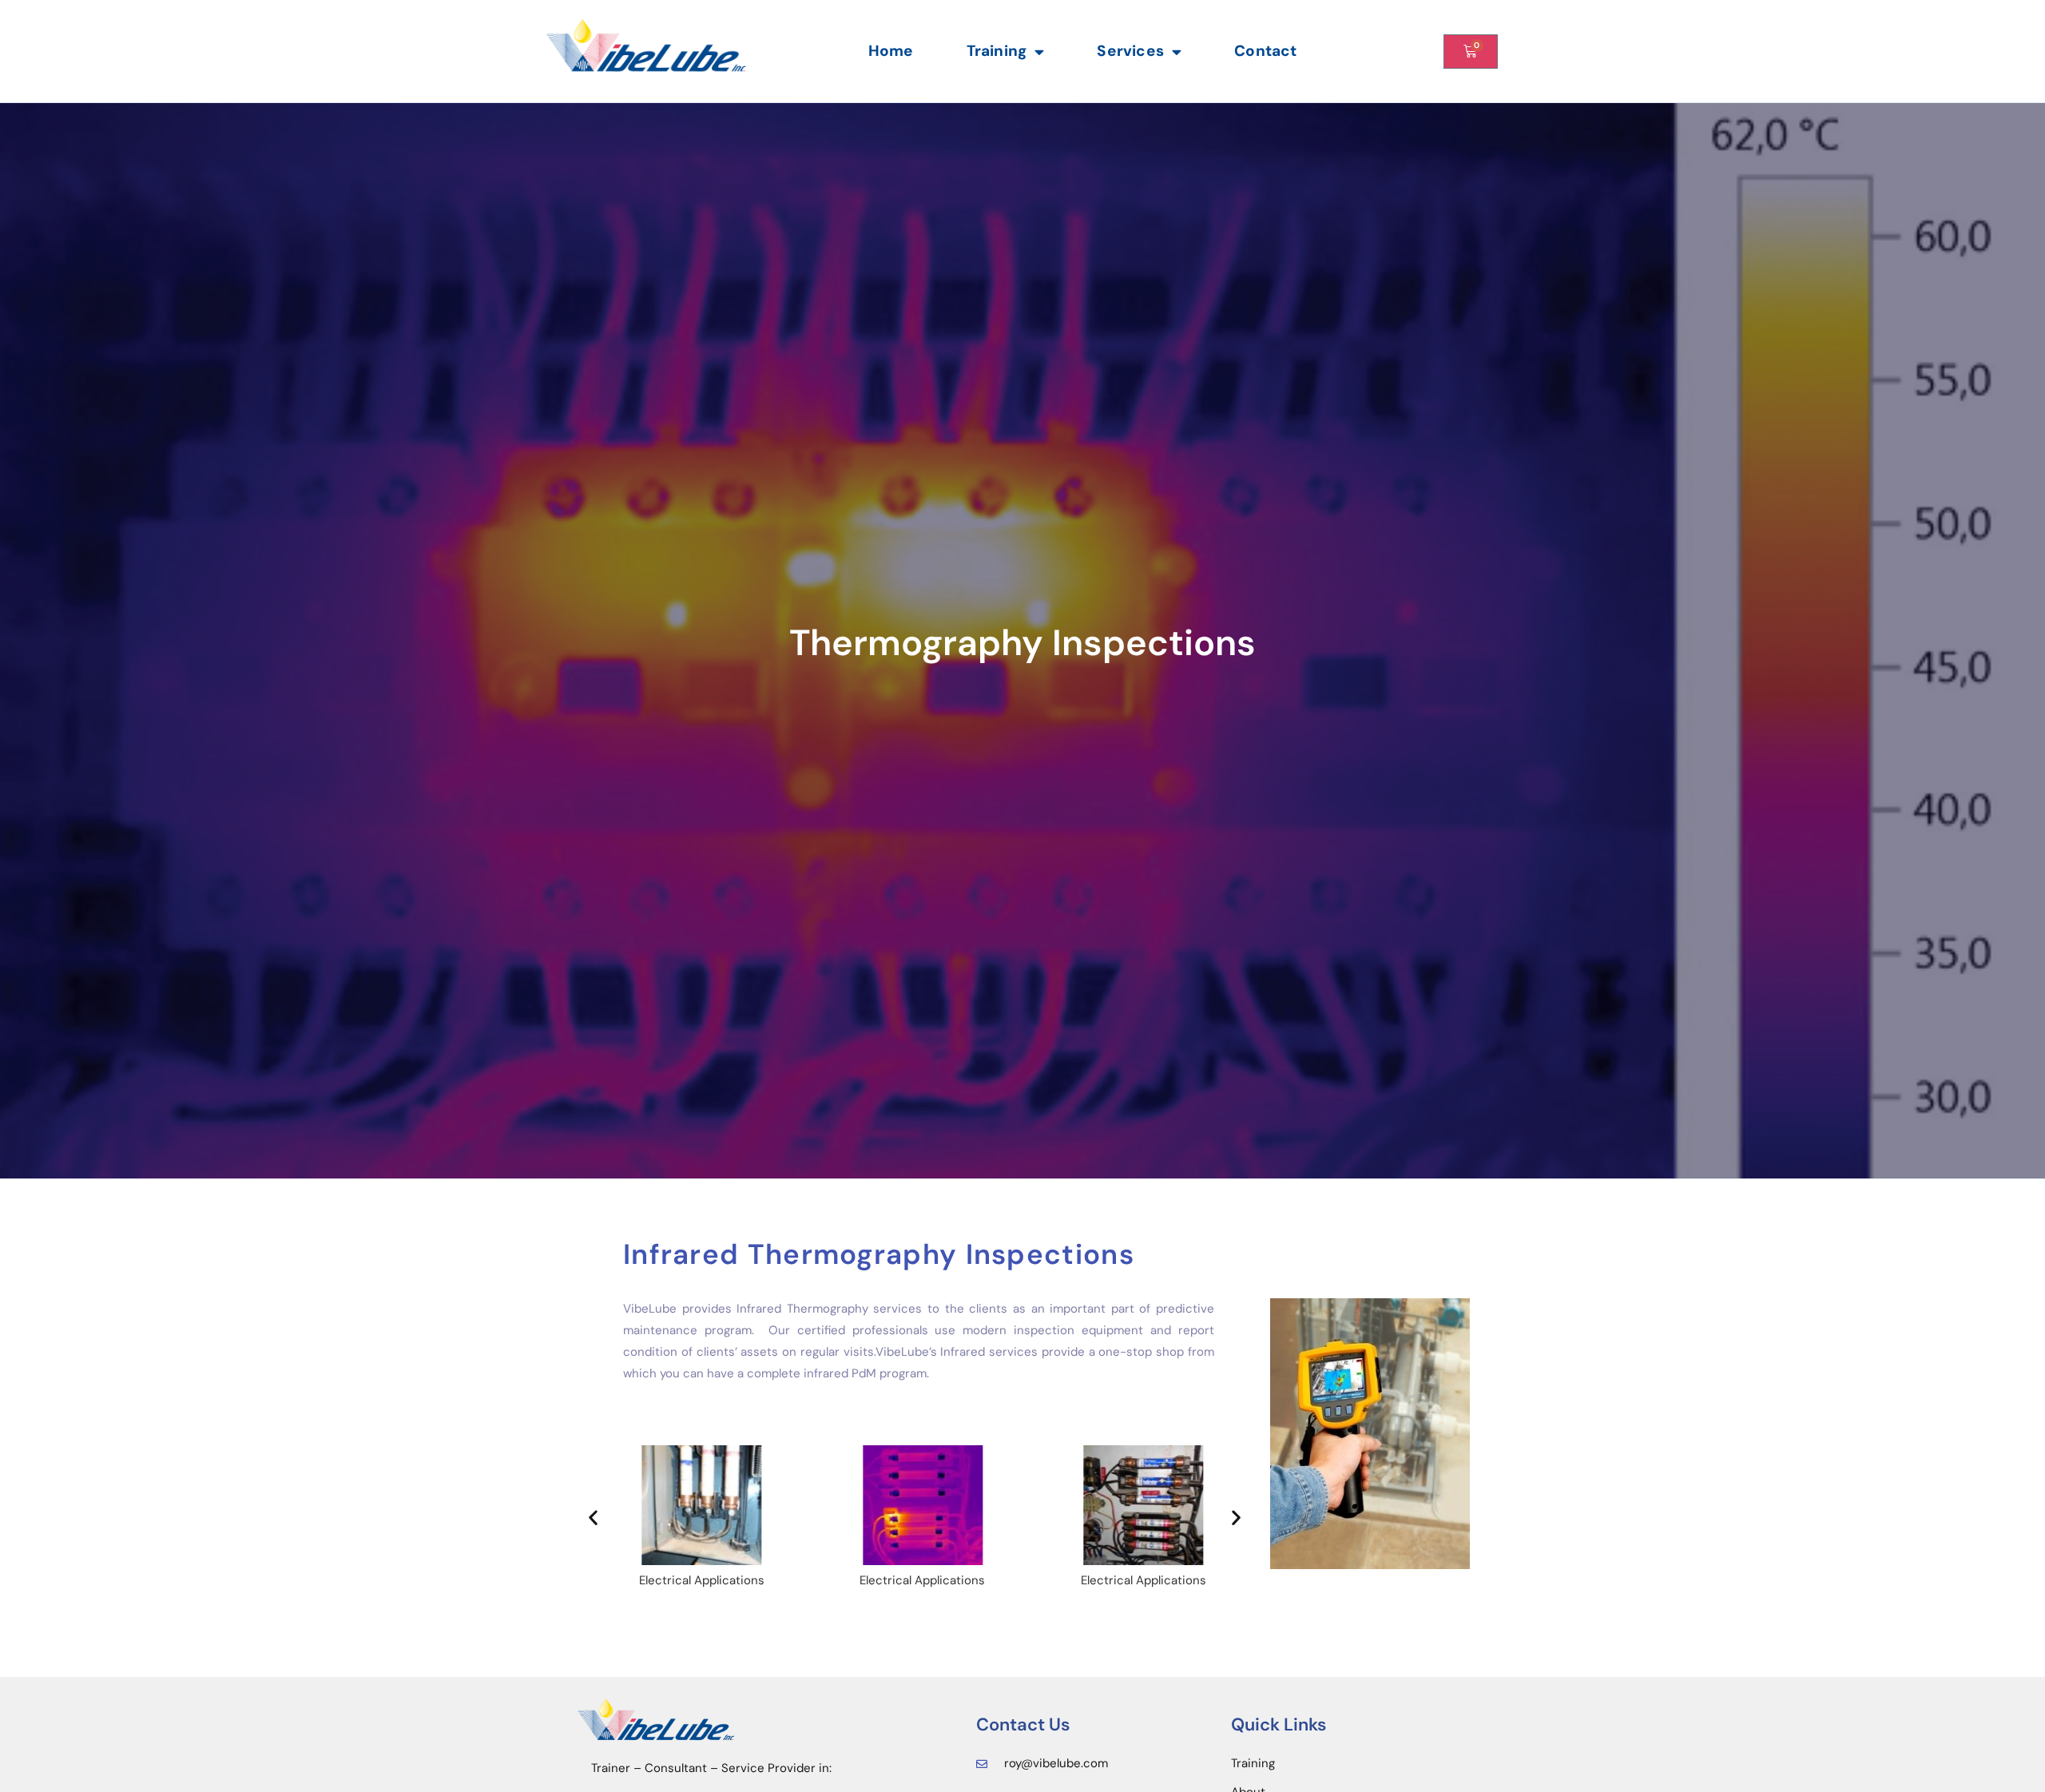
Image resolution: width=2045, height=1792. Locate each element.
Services (1130, 51)
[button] (593, 1517)
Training (997, 51)
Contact (1265, 51)
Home (891, 51)
